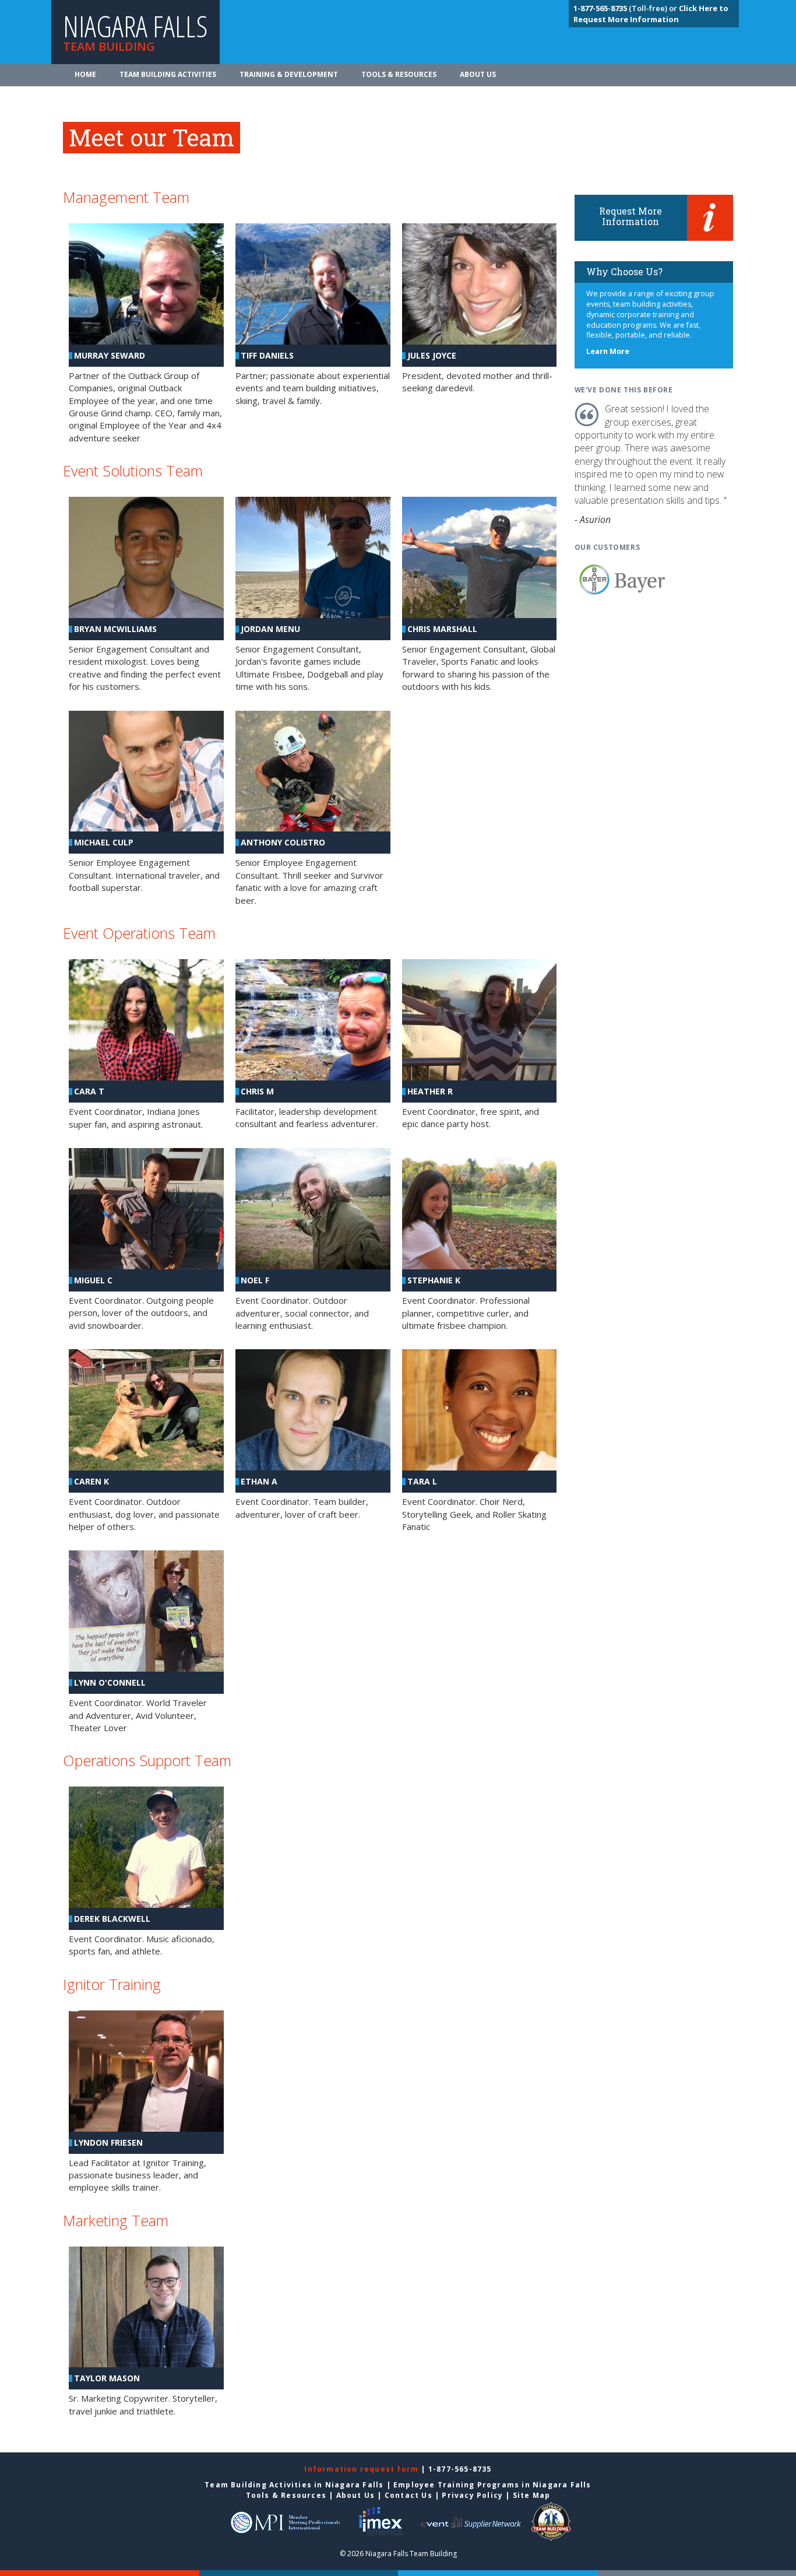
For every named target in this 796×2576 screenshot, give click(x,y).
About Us (478, 74)
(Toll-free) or (626, 8)
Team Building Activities (168, 74)
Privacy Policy (472, 2495)
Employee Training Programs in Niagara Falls (492, 2485)
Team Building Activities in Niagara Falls (294, 2485)
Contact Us (408, 2495)
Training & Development (289, 74)
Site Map (532, 2495)
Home (85, 74)
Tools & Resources (399, 74)
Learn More (608, 351)
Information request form (362, 2469)
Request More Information (631, 216)
